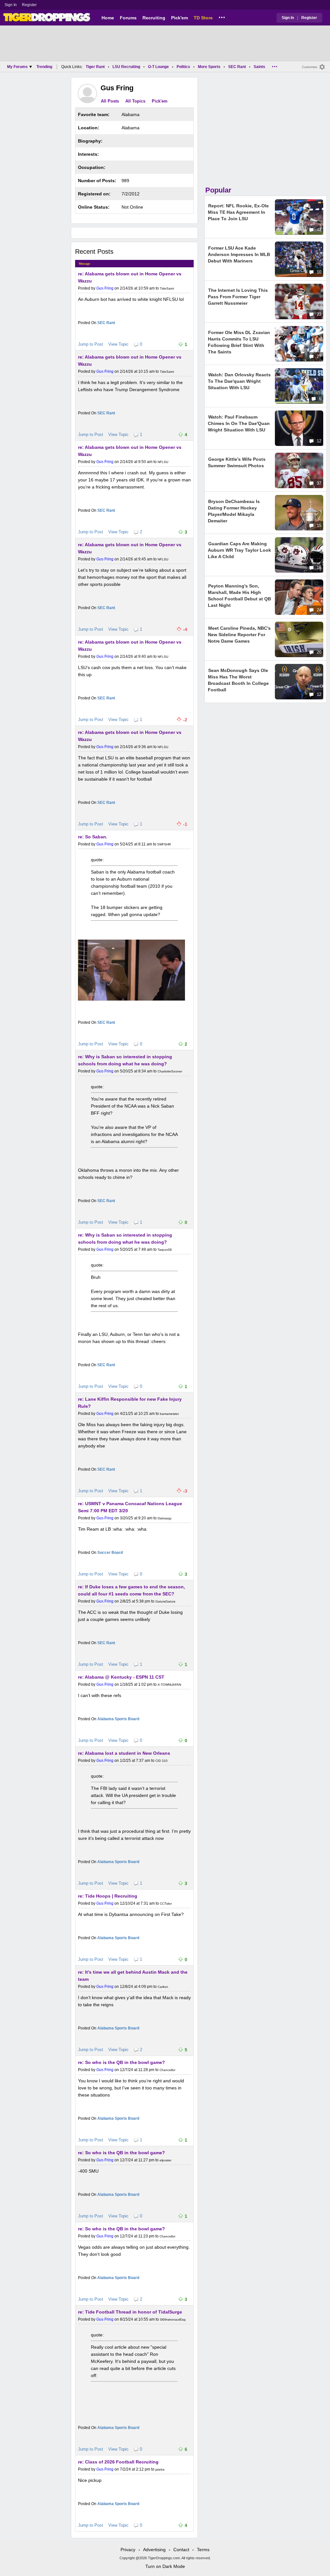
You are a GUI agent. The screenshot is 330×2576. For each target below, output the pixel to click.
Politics (183, 67)
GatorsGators (165, 1601)
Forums (128, 18)
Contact (181, 2550)
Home (108, 18)
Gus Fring (105, 288)
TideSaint (167, 288)
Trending (44, 67)
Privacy (128, 2550)
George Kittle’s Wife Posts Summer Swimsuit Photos (237, 462)
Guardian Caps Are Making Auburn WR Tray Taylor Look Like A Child (239, 550)
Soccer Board (110, 1553)
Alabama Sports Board (118, 1719)
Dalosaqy (165, 1518)
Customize (310, 67)
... (222, 16)
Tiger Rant (95, 67)
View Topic (118, 344)
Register (30, 5)
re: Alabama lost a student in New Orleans (124, 1753)
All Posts (110, 101)
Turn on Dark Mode (165, 2566)
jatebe (160, 2469)
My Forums (17, 67)
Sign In (11, 5)
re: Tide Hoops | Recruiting (108, 1896)
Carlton (163, 1987)
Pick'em (180, 18)
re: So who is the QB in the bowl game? (121, 2062)
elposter (165, 2160)
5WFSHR (164, 844)
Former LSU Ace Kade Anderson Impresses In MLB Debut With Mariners (239, 254)
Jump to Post (91, 344)
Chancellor (167, 2070)
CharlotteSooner (170, 1071)
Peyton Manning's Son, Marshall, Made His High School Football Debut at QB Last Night (239, 596)
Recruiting (154, 18)
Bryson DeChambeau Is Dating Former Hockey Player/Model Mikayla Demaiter (234, 511)
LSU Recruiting (126, 67)
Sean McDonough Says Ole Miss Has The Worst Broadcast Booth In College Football (238, 680)
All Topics (135, 101)
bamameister (169, 1414)
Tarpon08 (165, 1250)
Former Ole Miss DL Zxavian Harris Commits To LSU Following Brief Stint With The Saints (239, 342)
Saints (259, 67)
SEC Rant (237, 67)
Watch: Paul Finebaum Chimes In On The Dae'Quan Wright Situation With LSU (239, 423)
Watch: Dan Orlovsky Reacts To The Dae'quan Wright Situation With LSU (239, 381)
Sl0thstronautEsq (173, 2319)
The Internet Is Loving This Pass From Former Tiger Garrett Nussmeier (238, 297)
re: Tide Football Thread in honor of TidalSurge (130, 2312)
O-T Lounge (158, 67)
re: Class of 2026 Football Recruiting (118, 2462)
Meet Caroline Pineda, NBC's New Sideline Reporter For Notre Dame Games (239, 635)
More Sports (209, 67)
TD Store (203, 18)
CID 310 (161, 1761)
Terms (203, 2550)
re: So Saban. (93, 837)
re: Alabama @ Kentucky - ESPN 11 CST (121, 1677)
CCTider (166, 1904)
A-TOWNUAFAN (169, 1685)
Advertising (154, 2550)
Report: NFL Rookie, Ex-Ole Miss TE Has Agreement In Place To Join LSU (238, 212)
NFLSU (163, 462)
